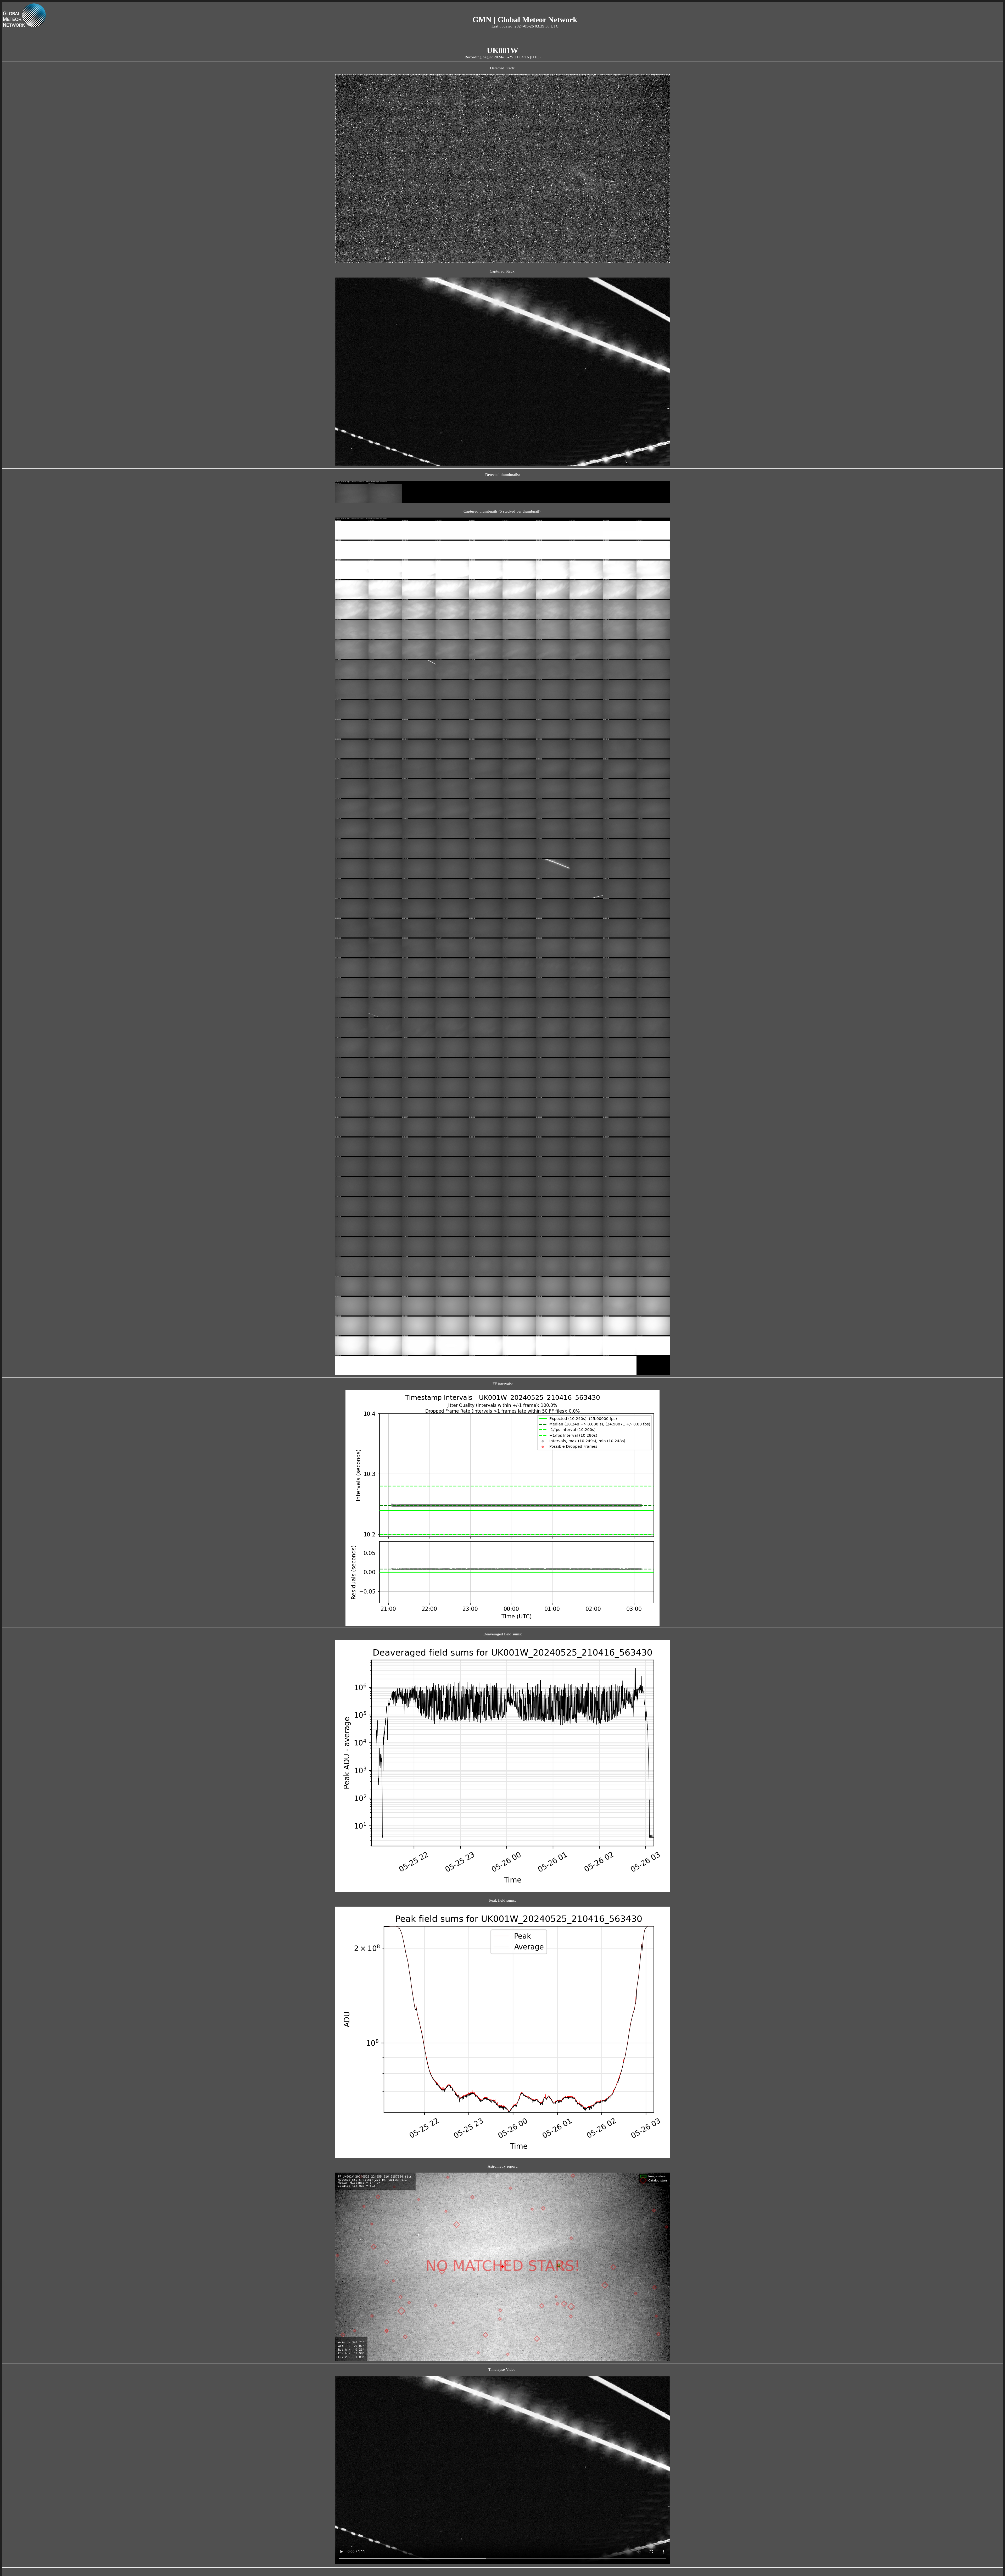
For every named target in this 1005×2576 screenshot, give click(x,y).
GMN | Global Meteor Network (525, 20)
